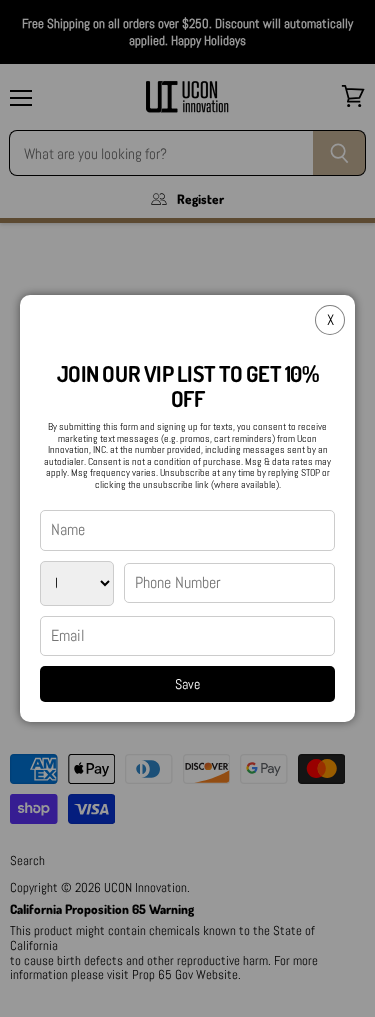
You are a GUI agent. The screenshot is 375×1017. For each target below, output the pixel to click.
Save (187, 684)
